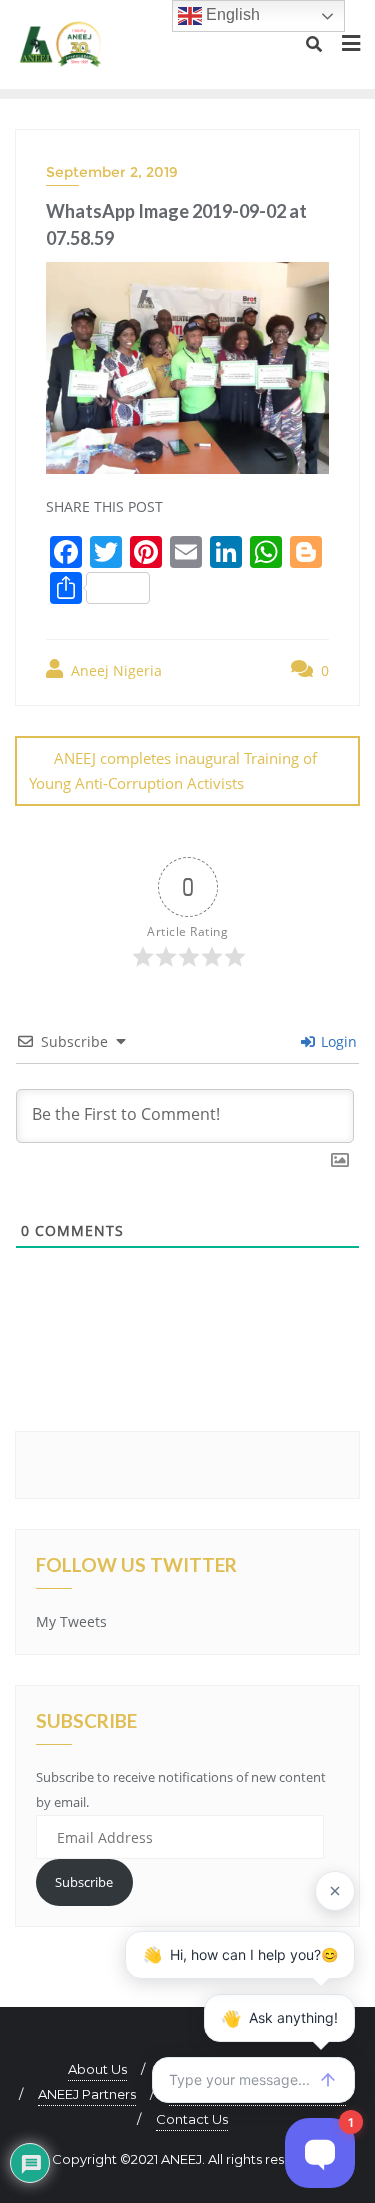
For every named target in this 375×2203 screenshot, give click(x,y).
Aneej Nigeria (114, 670)
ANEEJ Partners (87, 2094)
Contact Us (192, 2119)
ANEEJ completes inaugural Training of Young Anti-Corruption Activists (173, 770)
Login (337, 1041)
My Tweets (71, 1621)
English (231, 14)
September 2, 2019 (112, 172)
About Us (97, 2069)
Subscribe (84, 1882)
